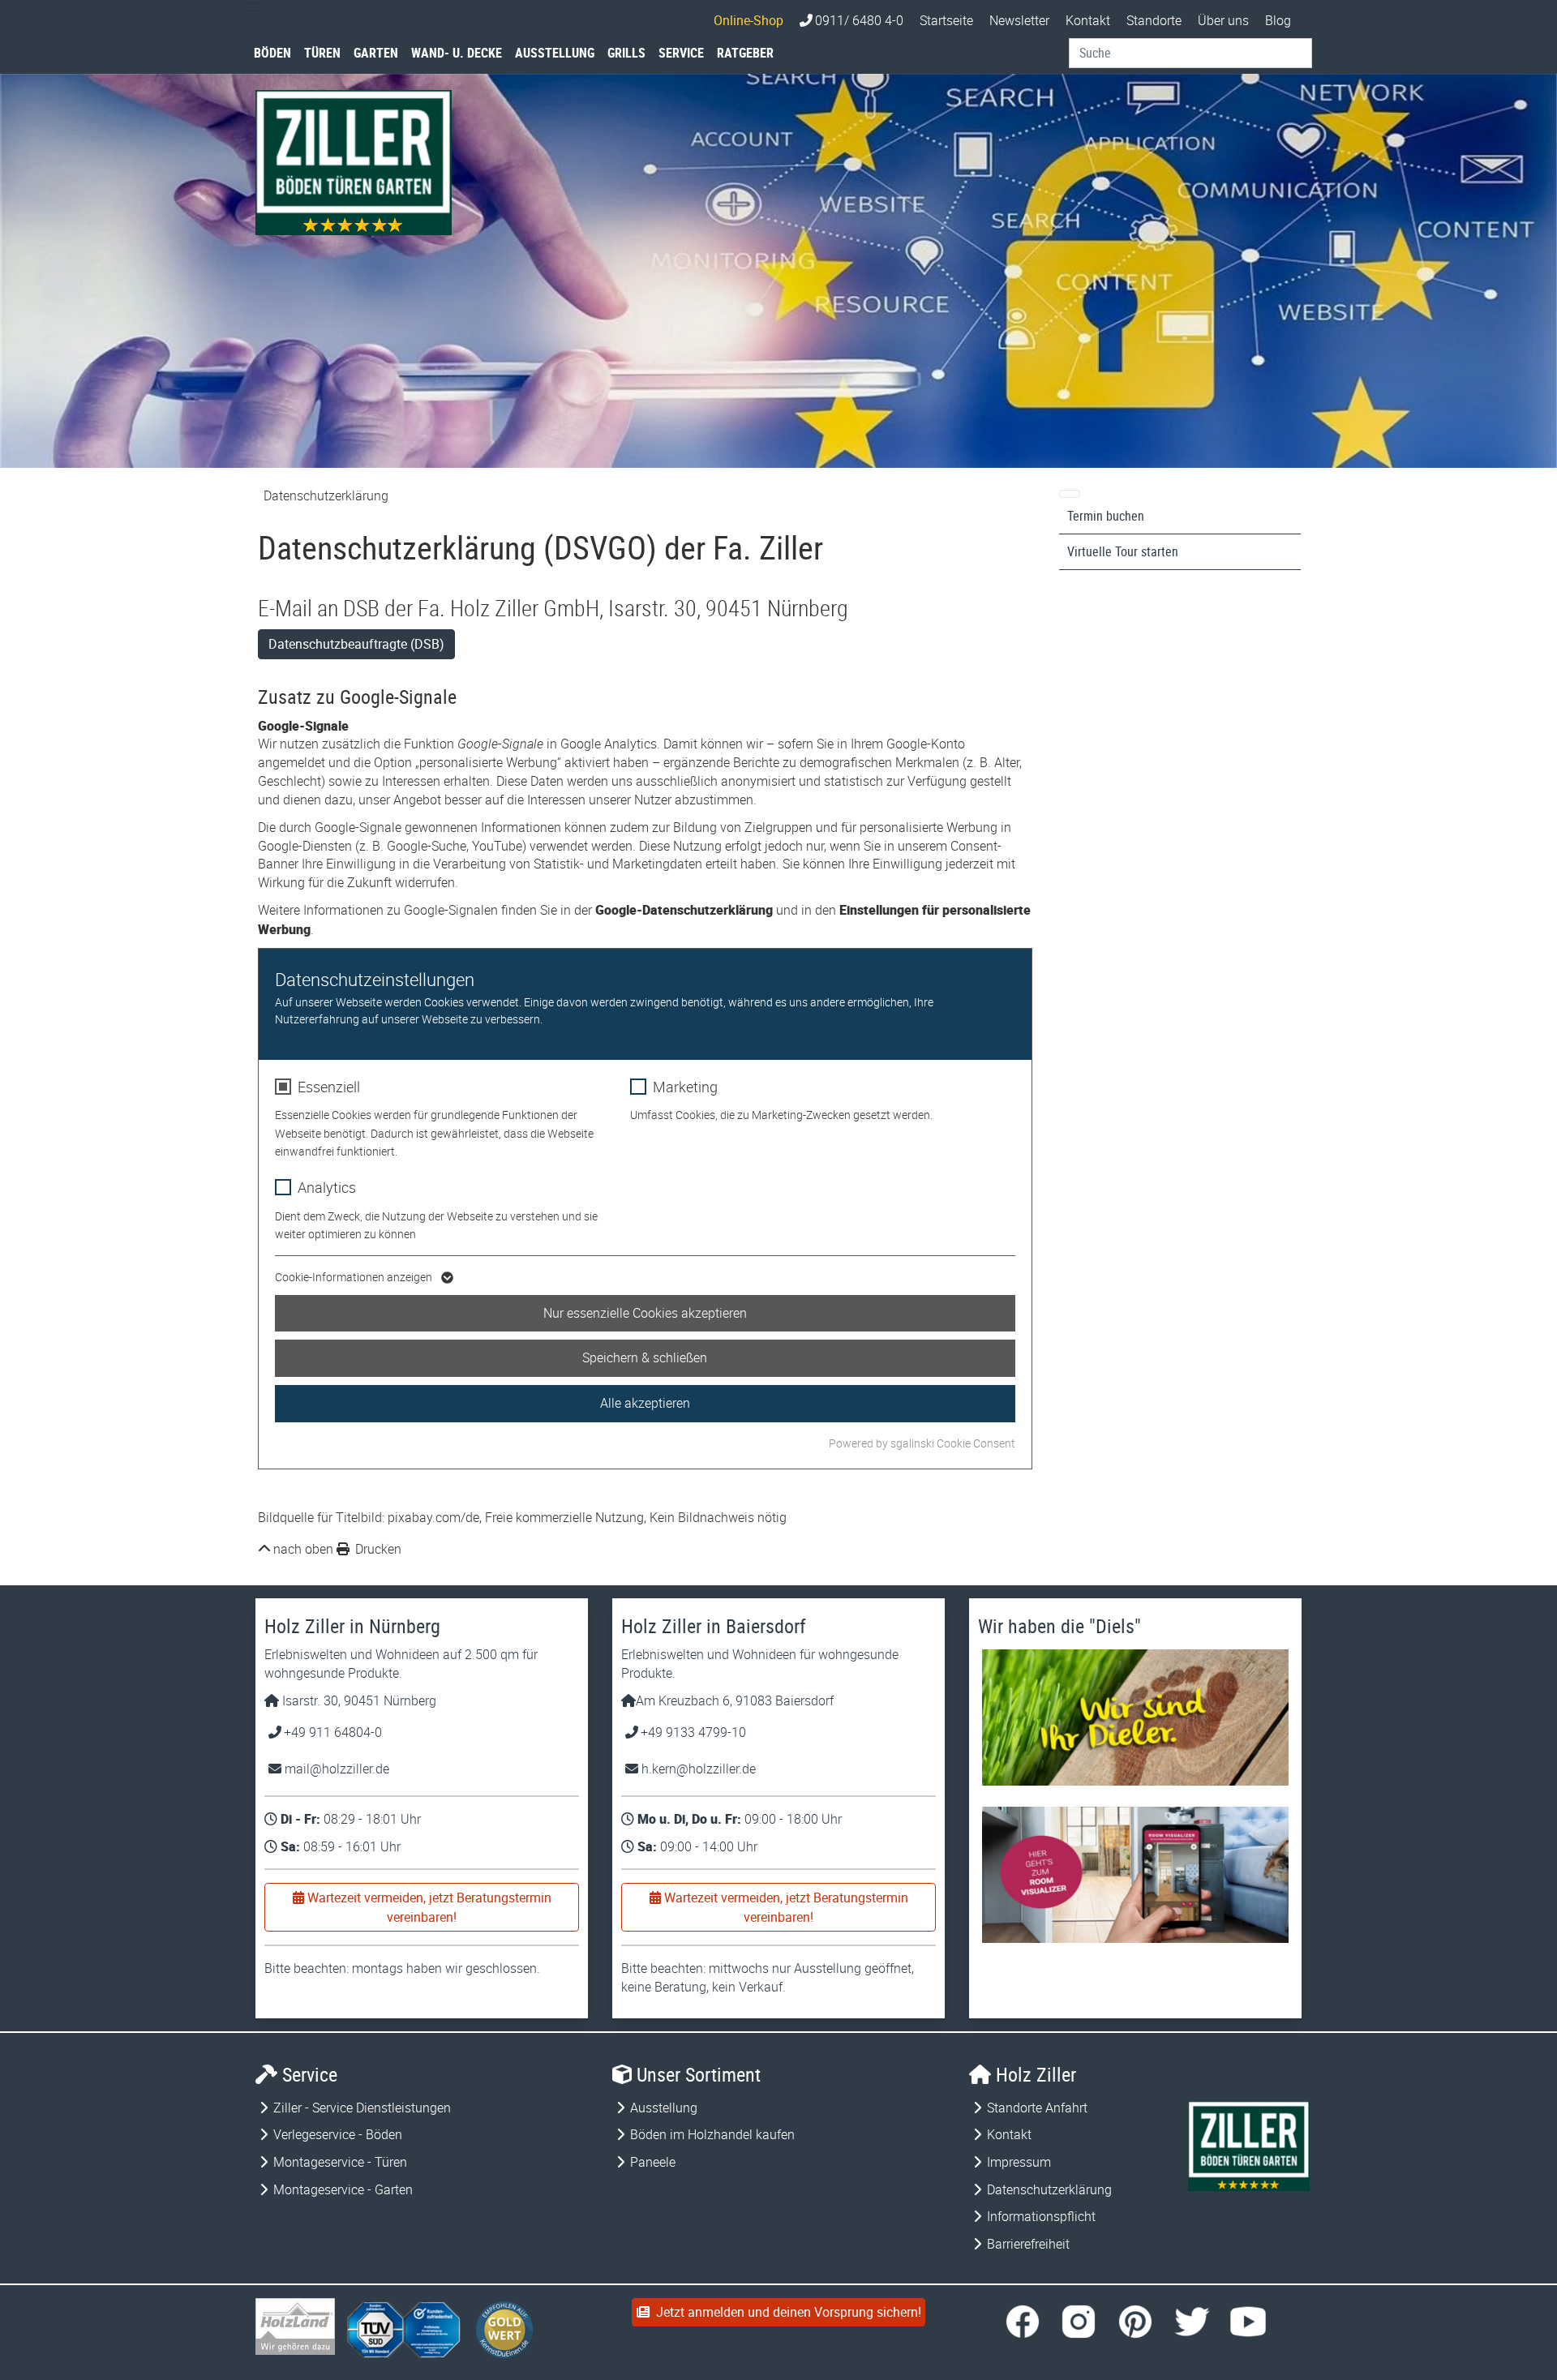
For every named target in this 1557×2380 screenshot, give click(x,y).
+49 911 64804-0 (333, 1732)
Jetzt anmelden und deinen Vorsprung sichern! (785, 2312)
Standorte (1154, 20)
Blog (1278, 20)
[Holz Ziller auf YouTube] (1248, 2322)
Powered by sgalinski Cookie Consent (922, 1443)
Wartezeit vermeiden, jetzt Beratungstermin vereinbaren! (428, 1907)
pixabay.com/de (433, 1517)
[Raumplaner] (1135, 1875)
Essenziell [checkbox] (329, 1087)
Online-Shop (748, 20)
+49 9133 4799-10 (693, 1732)
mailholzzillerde (335, 1769)
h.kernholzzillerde (697, 1769)
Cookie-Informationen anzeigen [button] (355, 1277)
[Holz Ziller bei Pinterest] (1135, 2322)
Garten (376, 53)
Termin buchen (1106, 516)
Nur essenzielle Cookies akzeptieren (645, 1313)
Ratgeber (745, 53)
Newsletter (1019, 20)
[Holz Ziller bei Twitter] (1192, 2322)
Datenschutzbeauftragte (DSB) (356, 644)
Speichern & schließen (645, 1357)
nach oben (303, 1549)
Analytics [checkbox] (327, 1187)
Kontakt (1088, 20)
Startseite (946, 20)
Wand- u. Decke (457, 53)
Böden (272, 53)
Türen (322, 53)
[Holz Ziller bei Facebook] (1023, 2322)
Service (681, 53)
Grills (626, 53)
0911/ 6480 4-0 (859, 20)
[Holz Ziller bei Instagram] (1079, 2322)
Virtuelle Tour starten (1123, 551)
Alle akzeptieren (645, 1403)
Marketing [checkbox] (685, 1087)
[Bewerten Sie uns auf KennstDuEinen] (505, 2331)
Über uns (1223, 20)
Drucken (377, 1549)
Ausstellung (555, 53)
